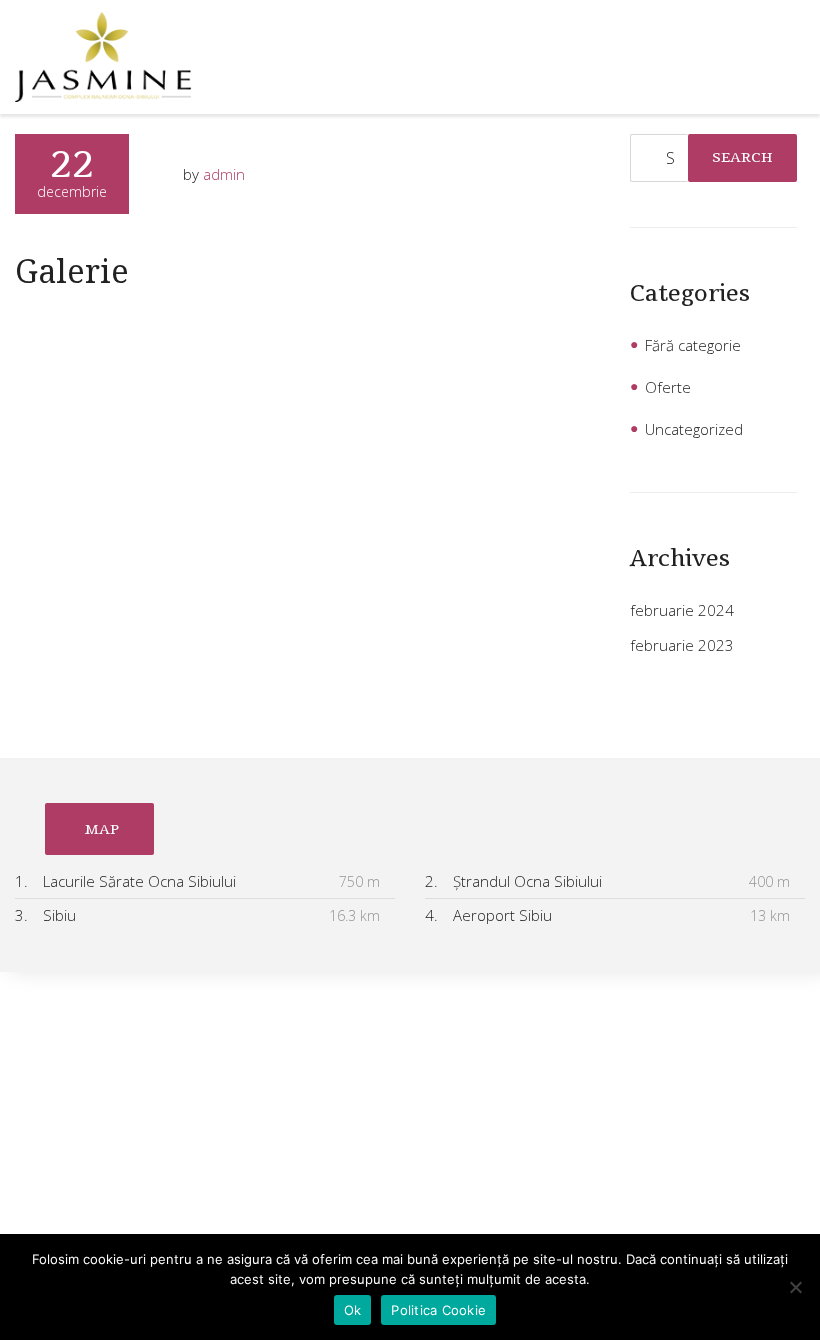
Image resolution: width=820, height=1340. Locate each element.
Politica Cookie (438, 1310)
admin (224, 174)
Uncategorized (694, 429)
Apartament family (77, 1199)
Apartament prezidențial (97, 1159)
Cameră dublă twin (78, 1119)
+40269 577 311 (539, 1068)
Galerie (72, 270)
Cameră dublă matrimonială (108, 1079)
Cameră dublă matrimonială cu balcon (143, 1039)
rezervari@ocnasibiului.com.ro (558, 1111)
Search (742, 157)
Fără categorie (693, 345)
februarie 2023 (682, 645)
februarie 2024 (682, 610)
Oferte (668, 387)
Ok (353, 1310)
